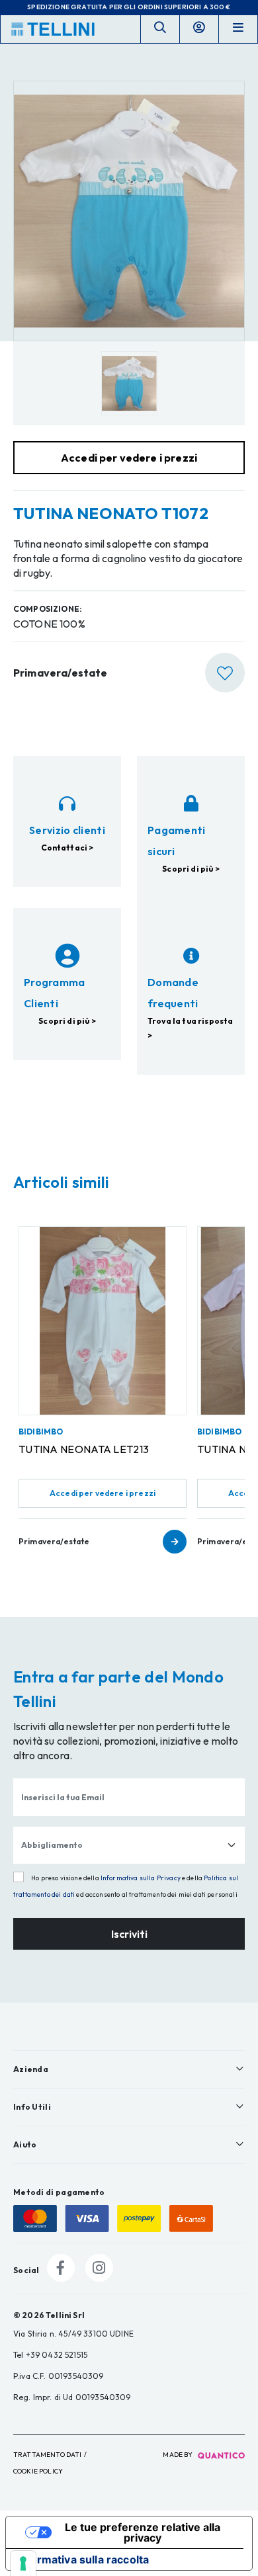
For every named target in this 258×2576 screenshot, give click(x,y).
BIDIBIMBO (41, 1432)
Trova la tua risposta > (190, 1028)
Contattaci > (67, 848)
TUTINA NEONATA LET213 (84, 1449)
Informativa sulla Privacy (141, 1878)
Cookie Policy (38, 2471)
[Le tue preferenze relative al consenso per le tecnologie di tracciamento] (23, 2563)
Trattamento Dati (48, 2455)
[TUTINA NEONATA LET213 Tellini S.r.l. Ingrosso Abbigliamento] (103, 1321)
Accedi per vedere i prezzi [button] (129, 458)
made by (178, 2455)
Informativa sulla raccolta (83, 2559)
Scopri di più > (191, 869)
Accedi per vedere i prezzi (103, 1493)
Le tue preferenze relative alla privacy (143, 2532)
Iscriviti (129, 1934)
